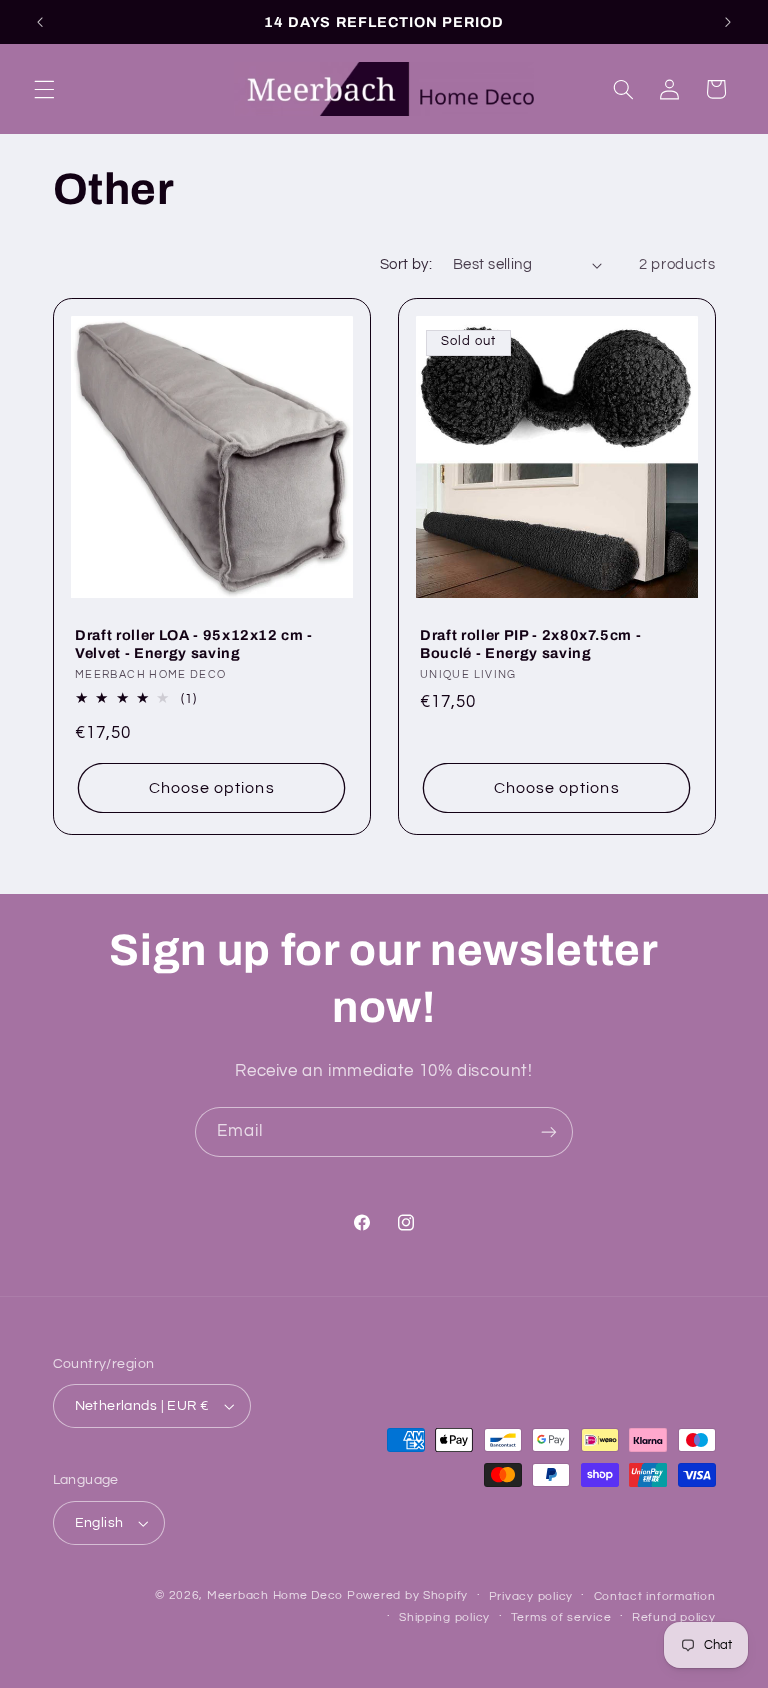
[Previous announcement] (40, 22)
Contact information (655, 1596)
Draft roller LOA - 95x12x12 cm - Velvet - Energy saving (194, 644)
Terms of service (561, 1617)
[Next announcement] (728, 22)
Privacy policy (531, 1596)
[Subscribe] (549, 1131)
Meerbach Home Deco (275, 1595)
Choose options (211, 787)
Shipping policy (444, 1617)
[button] (44, 89)
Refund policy (674, 1617)
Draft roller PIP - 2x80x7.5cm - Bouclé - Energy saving (530, 644)
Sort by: (406, 264)
